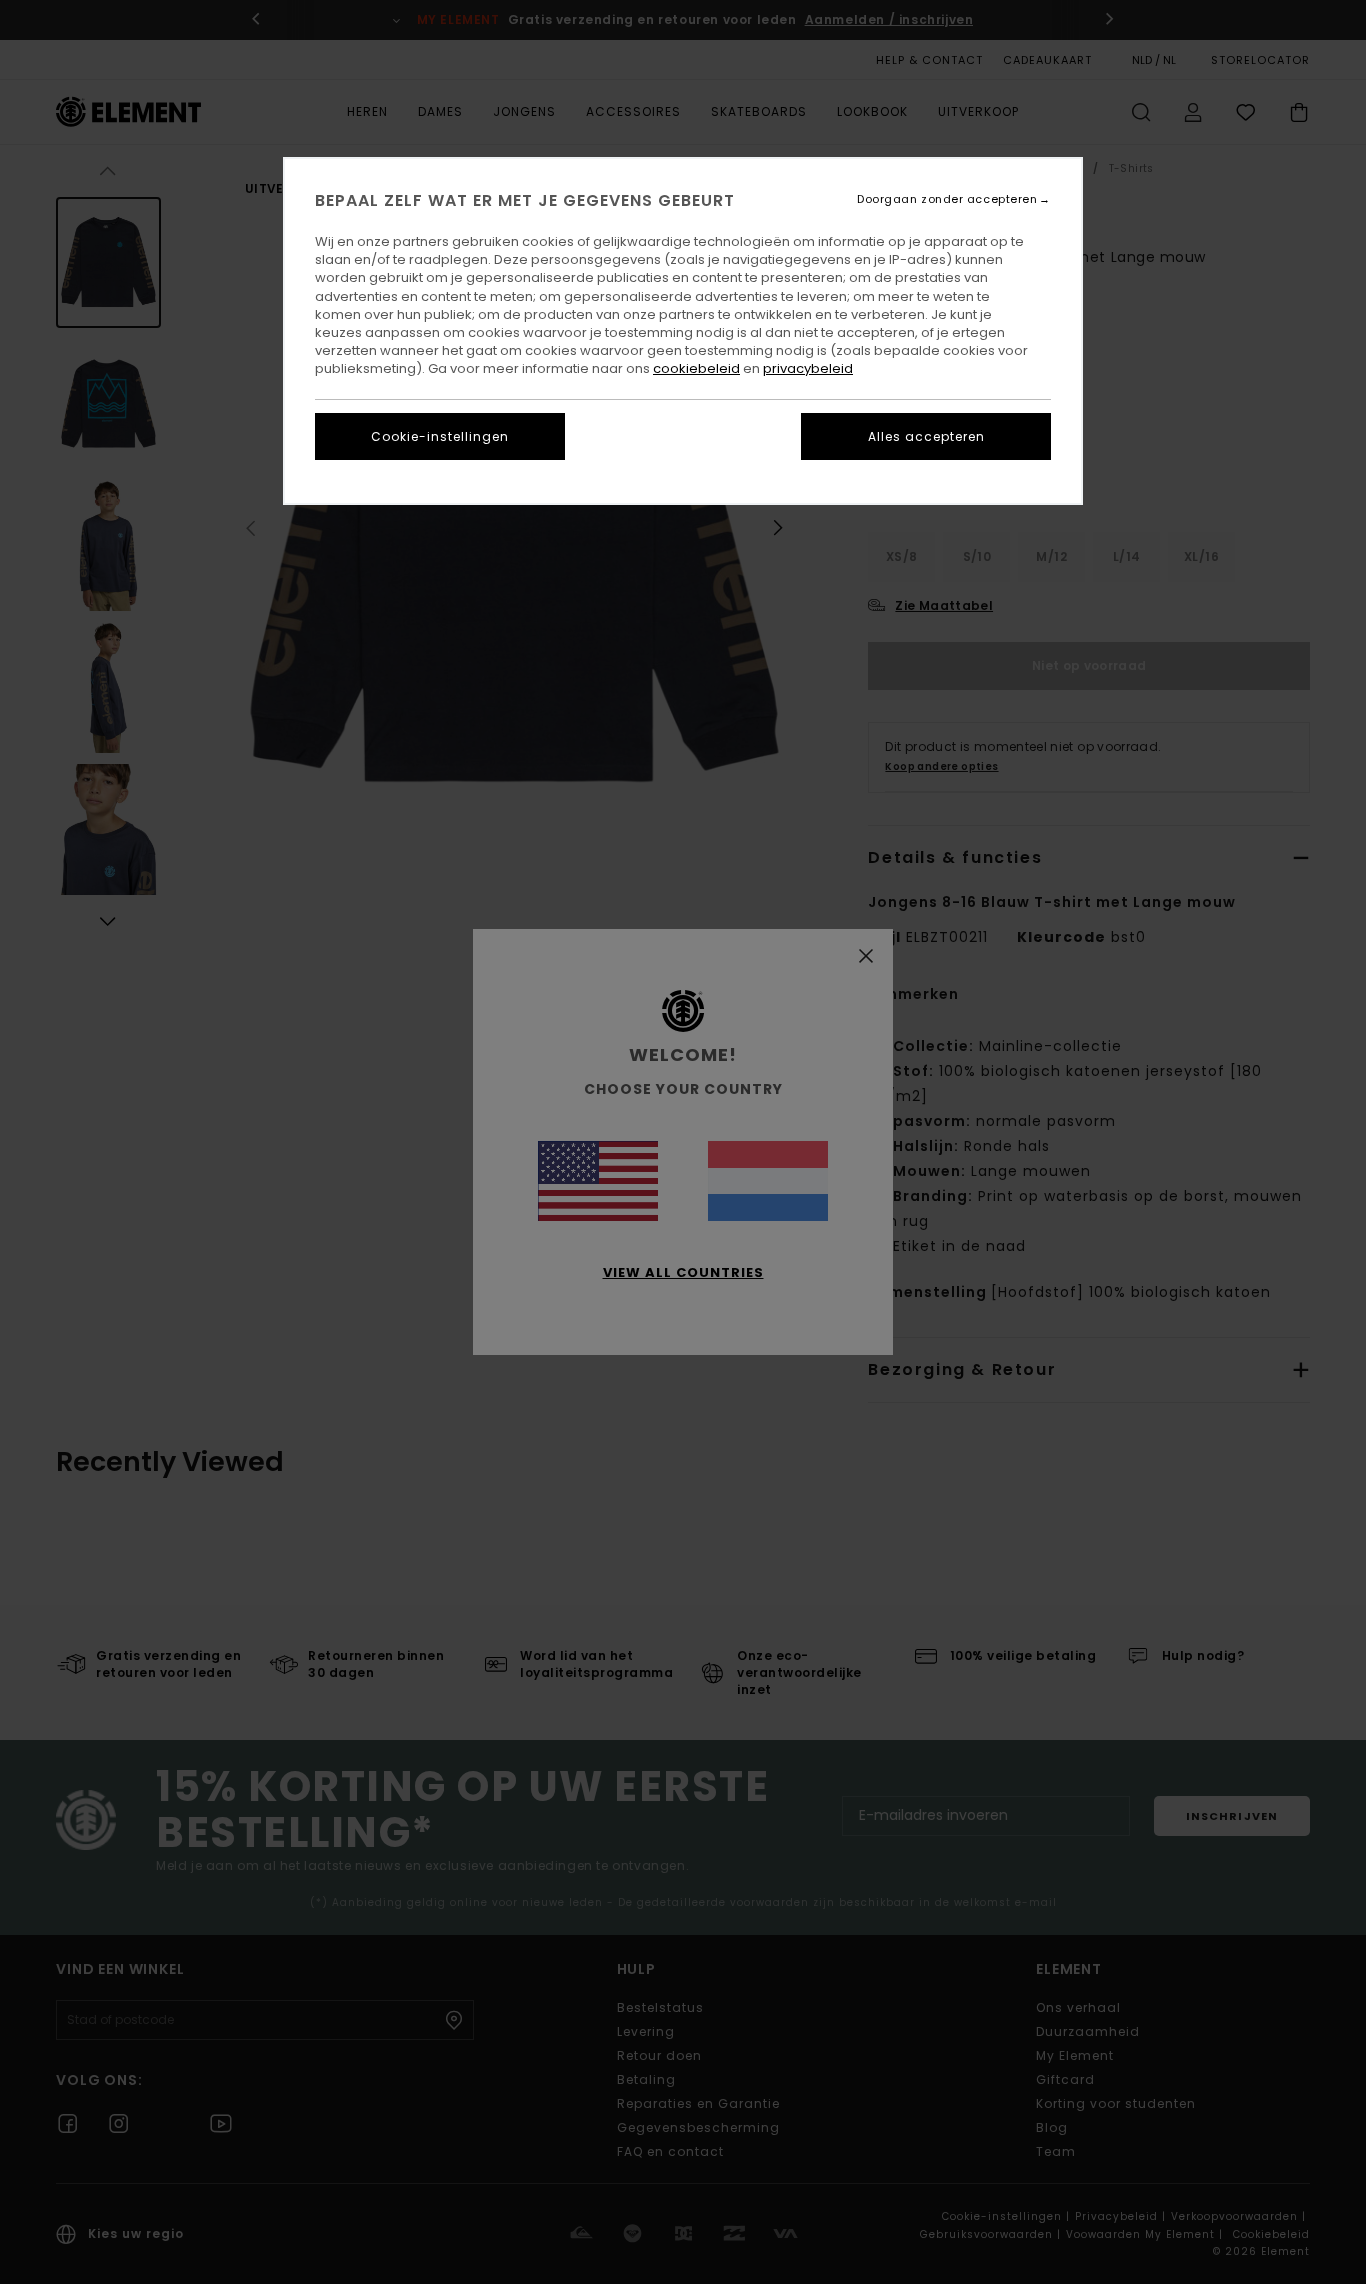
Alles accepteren (926, 436)
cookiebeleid (696, 368)
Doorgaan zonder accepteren (947, 199)
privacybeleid (808, 368)
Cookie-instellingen (440, 436)
